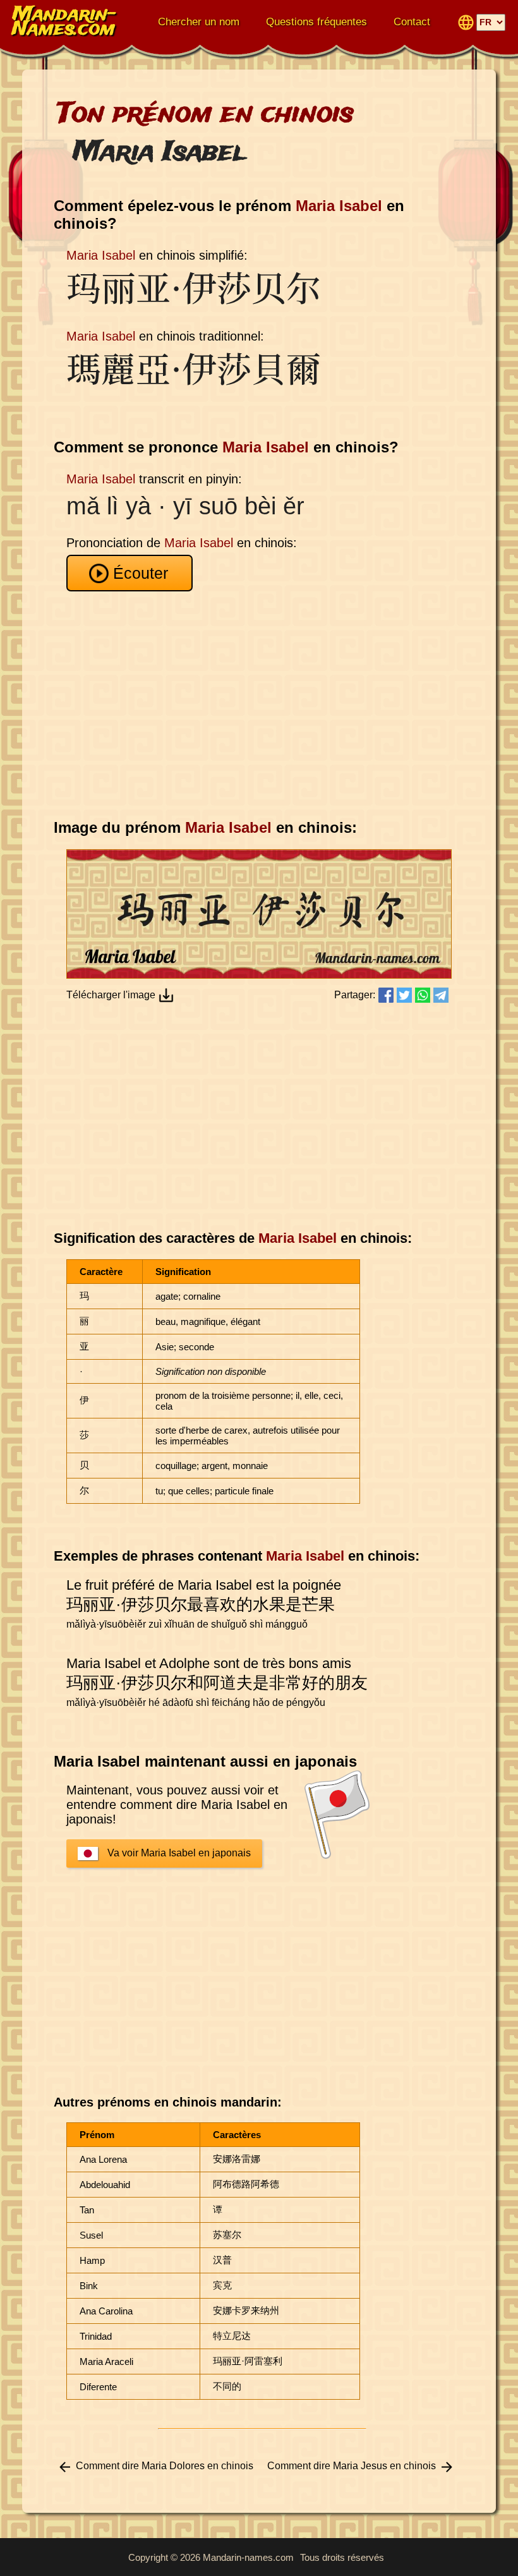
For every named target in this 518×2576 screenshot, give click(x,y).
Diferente (98, 2387)
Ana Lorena (103, 2159)
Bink (89, 2286)
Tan (87, 2210)
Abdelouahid (105, 2185)
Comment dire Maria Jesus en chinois (352, 2466)
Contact (412, 22)
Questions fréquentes (316, 22)
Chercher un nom (199, 22)
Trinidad (96, 2336)
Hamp (92, 2260)
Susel (91, 2235)
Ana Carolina (106, 2311)
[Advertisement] (262, 705)
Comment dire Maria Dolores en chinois (165, 2466)
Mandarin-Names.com (64, 22)
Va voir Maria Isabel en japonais (179, 1853)
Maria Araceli (106, 2361)
